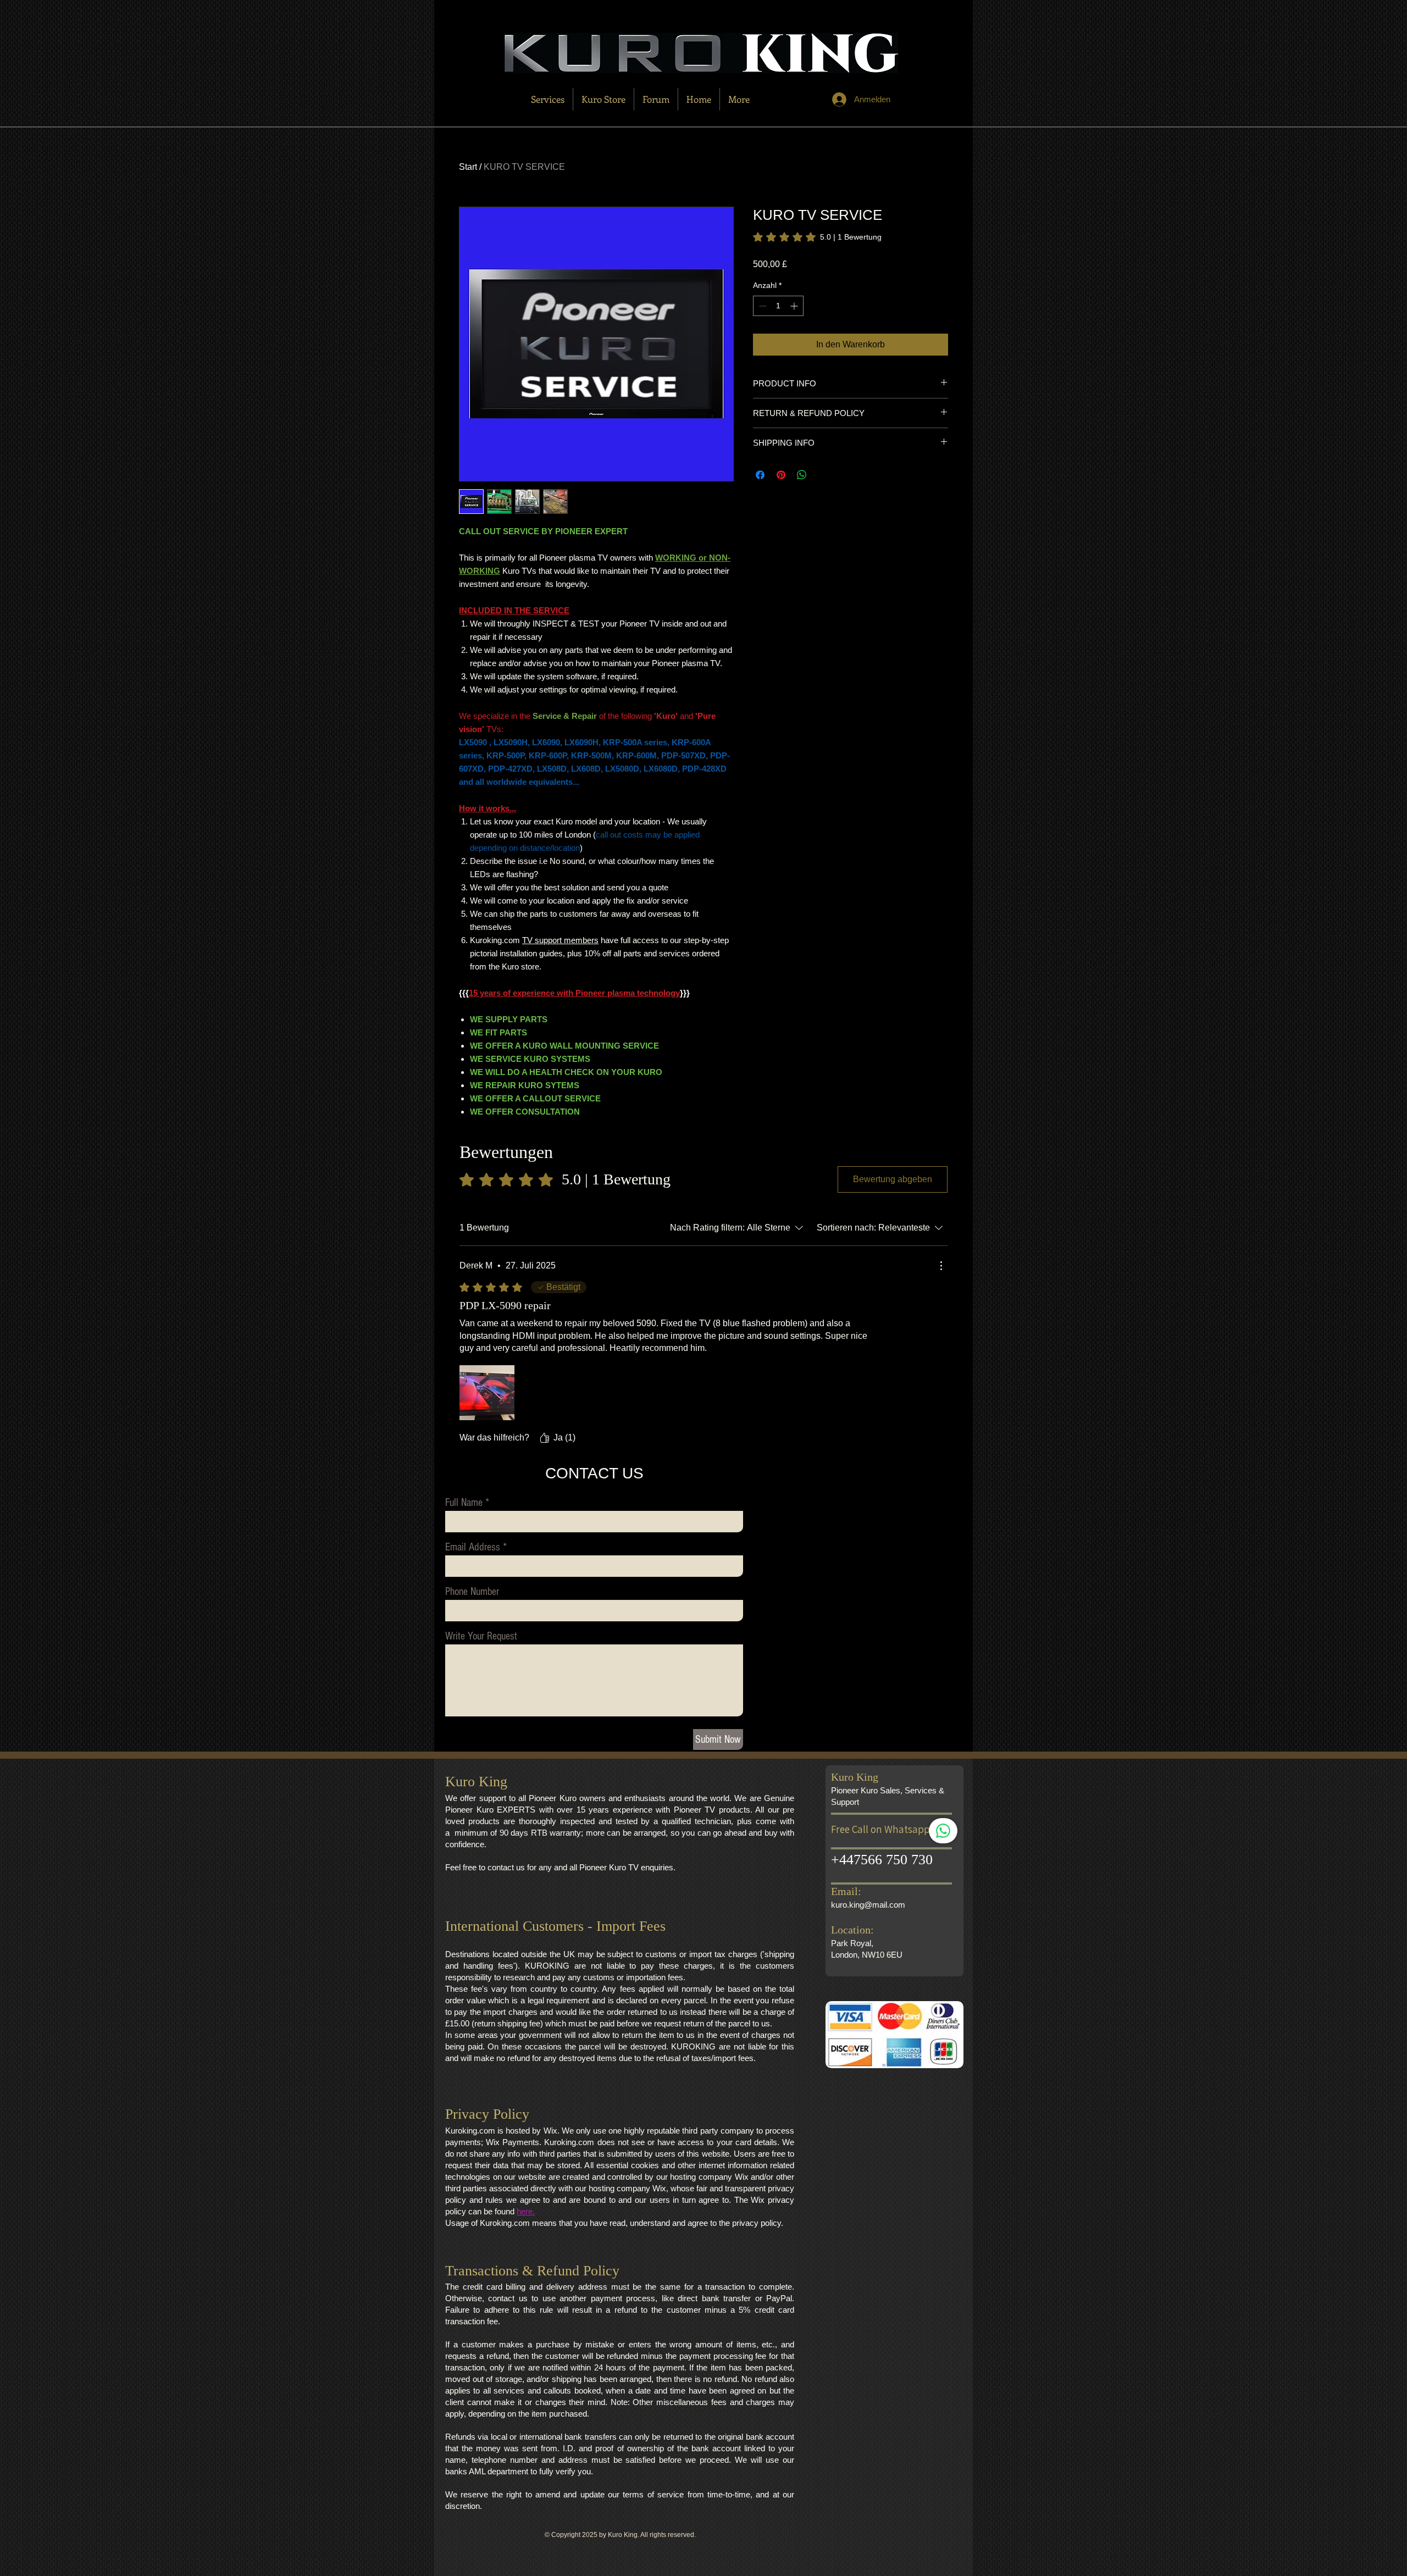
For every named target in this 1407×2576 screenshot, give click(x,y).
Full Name (464, 1503)
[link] (817, 237)
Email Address (473, 1547)
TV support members (560, 940)
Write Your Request (481, 1636)
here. (526, 2211)
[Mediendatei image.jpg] (487, 1393)
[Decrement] (761, 306)
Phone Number (472, 1592)
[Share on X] (823, 475)
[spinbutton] (778, 306)
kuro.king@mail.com (868, 1905)
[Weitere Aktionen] (941, 1266)
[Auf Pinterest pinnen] (781, 475)
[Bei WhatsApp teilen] (802, 475)
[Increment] (795, 306)
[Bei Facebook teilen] (760, 475)
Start (468, 167)
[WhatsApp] (943, 1831)
